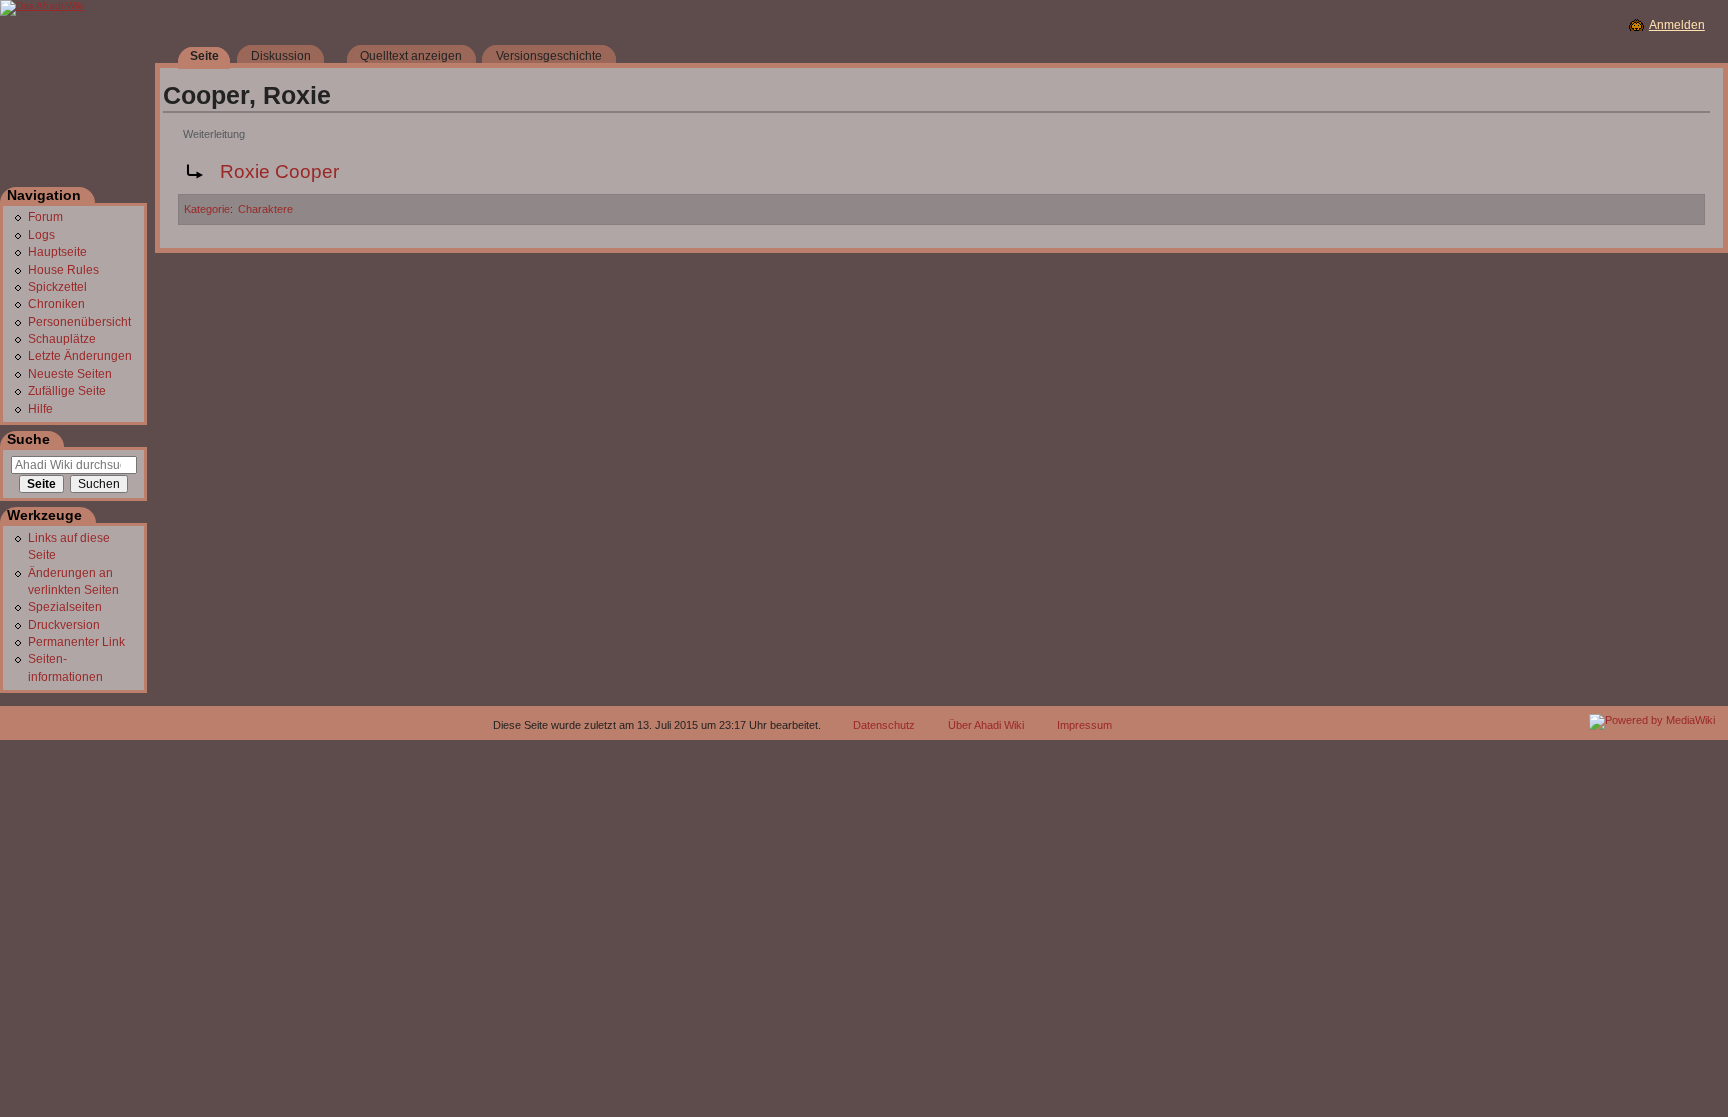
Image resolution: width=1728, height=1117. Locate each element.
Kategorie (207, 209)
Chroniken (56, 304)
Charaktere (265, 209)
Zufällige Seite (67, 391)
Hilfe (40, 409)
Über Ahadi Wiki (986, 725)
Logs (41, 235)
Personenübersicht (79, 322)
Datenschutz (884, 725)
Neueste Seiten (70, 374)
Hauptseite (57, 252)
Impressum (1084, 725)
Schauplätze (62, 339)
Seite (204, 56)
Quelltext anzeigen (411, 56)
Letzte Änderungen (80, 356)
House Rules (63, 270)
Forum (45, 217)
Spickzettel (57, 287)
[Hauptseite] (77, 104)
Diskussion (281, 56)
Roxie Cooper (279, 171)
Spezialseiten (65, 607)
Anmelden (1677, 25)
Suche (28, 439)
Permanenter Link (76, 642)
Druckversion (64, 625)
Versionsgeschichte (549, 56)
